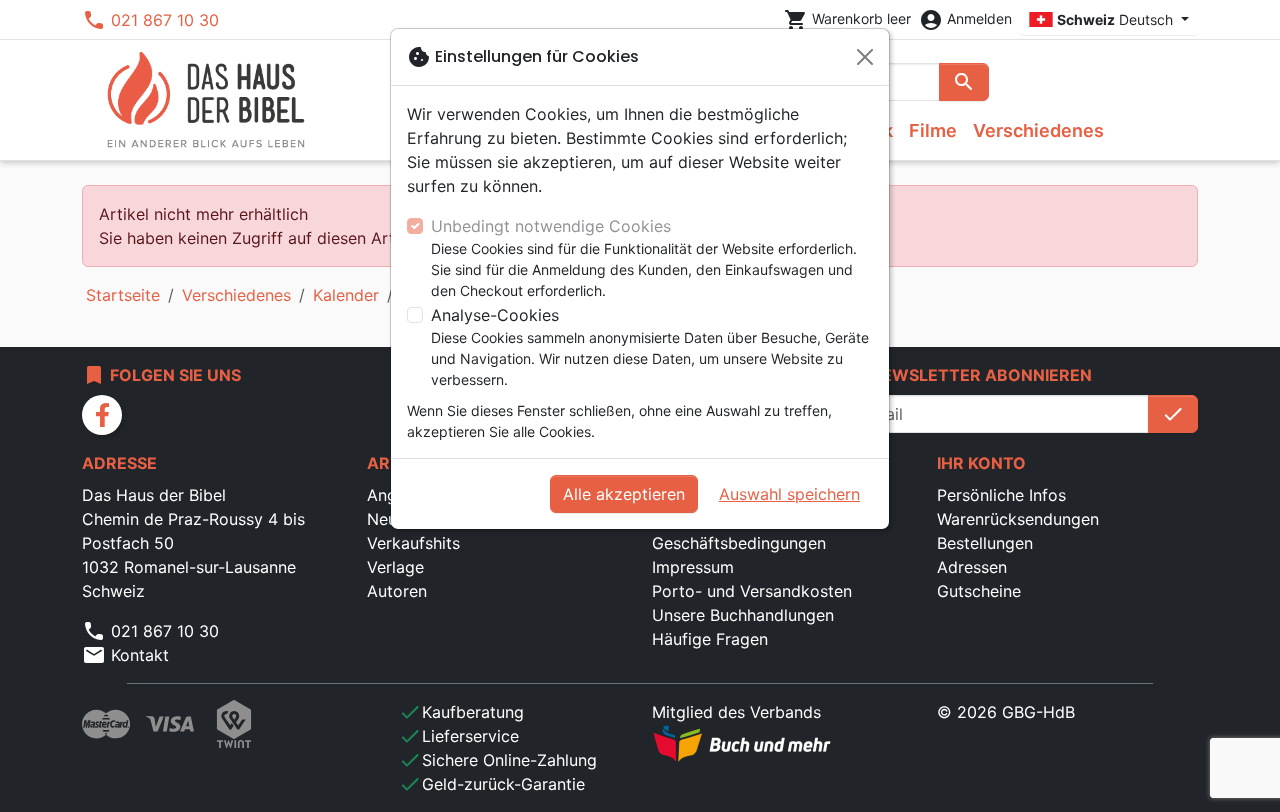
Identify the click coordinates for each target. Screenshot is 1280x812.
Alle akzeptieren (624, 494)
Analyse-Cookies (495, 315)
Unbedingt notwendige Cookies (551, 226)
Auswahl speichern (789, 494)
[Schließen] (865, 57)
